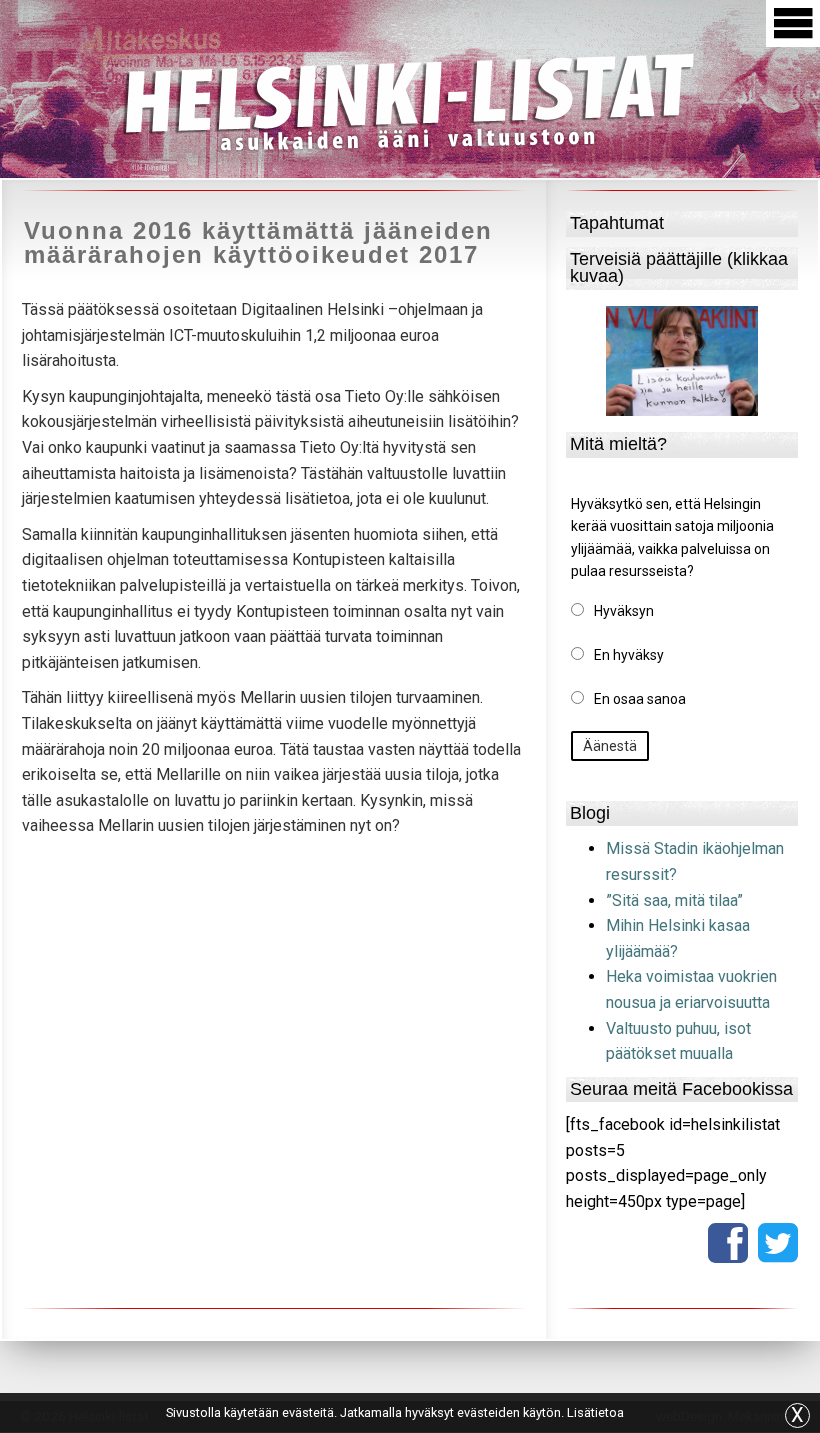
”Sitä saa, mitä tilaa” (674, 900)
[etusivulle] (410, 99)
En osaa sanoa (640, 699)
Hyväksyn (624, 611)
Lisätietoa (595, 1412)
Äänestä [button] (610, 746)
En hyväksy (629, 655)
